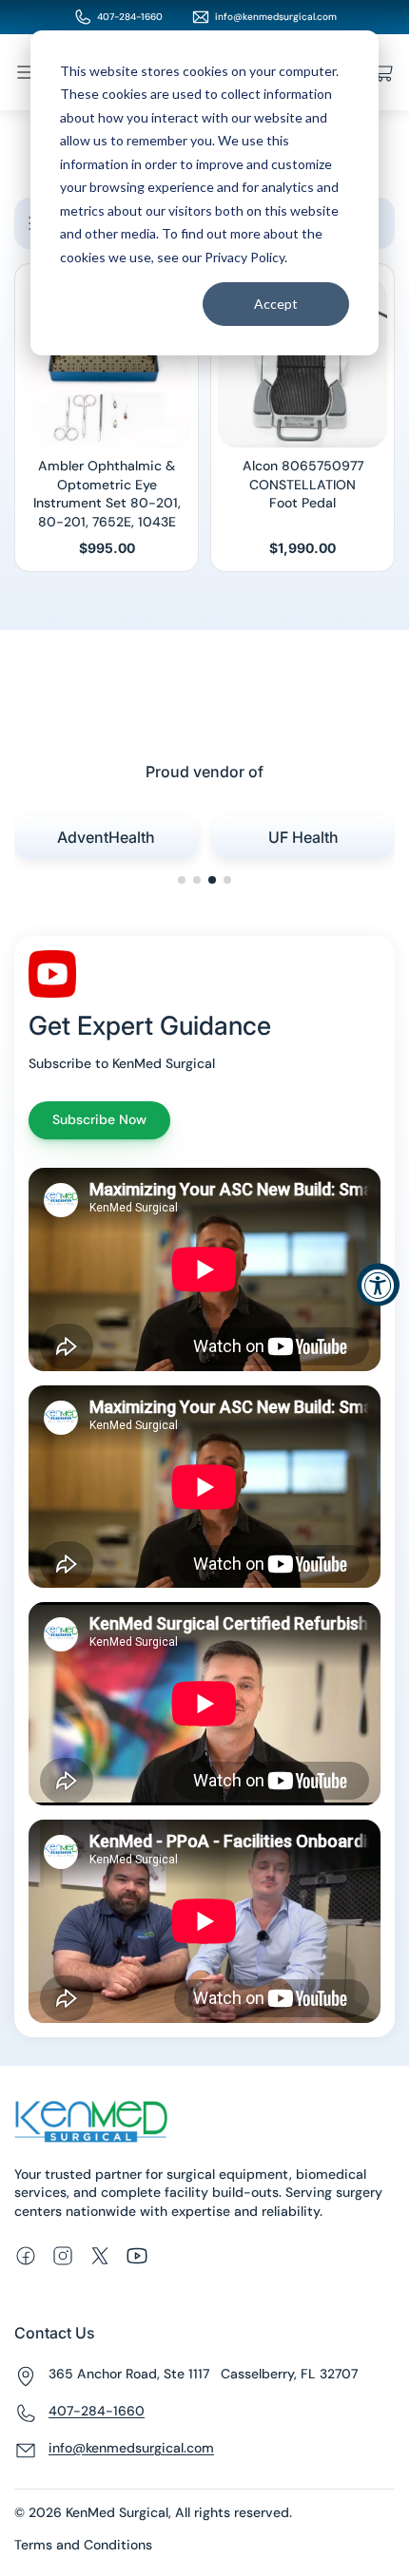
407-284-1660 (130, 17)
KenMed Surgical (117, 2512)
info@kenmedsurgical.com (276, 17)
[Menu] (26, 72)
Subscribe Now (99, 1119)
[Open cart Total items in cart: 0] (383, 72)
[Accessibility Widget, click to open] (378, 1285)
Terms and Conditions (83, 2545)
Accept (276, 304)
